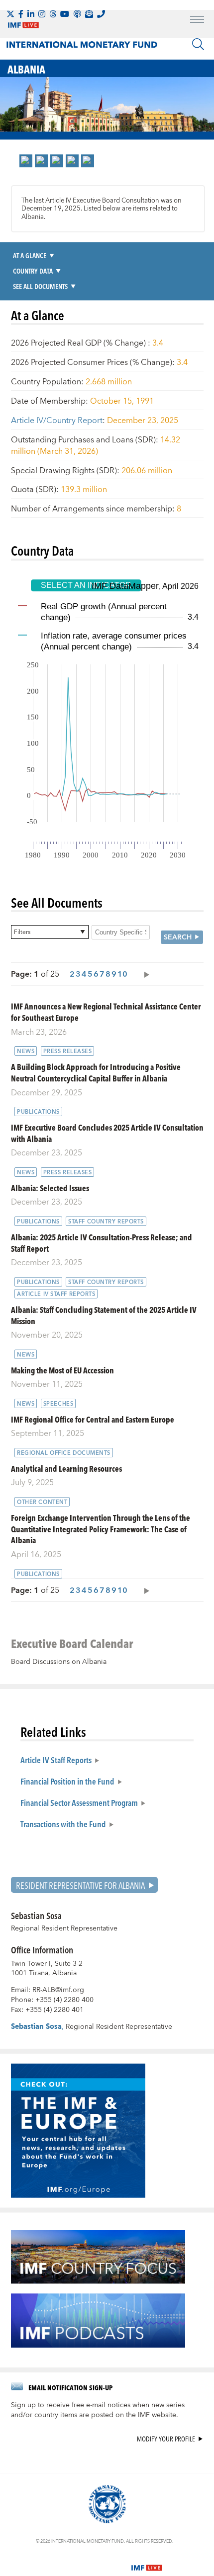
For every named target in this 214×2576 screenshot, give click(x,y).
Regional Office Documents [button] (64, 1453)
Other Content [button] (42, 1502)
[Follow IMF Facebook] (21, 14)
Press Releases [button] (68, 1051)
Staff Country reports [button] (106, 1221)
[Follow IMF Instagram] (42, 14)
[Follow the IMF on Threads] (53, 14)
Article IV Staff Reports (56, 1760)
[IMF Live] (147, 2562)
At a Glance (30, 255)
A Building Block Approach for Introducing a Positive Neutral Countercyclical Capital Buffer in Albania (96, 1073)
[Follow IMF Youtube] (65, 14)
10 (122, 974)
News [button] (26, 1051)
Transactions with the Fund (63, 1824)
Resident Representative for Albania (80, 1885)
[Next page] (144, 974)
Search (178, 937)
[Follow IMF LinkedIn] (31, 14)
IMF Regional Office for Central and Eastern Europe (93, 1419)
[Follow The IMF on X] (10, 14)
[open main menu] (197, 21)
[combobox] (50, 932)
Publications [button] (38, 1112)
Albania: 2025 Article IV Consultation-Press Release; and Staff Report (102, 1243)
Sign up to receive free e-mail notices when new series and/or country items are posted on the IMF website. (98, 2410)
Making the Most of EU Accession (62, 1370)
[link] (26, 161)
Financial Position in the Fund (67, 1781)
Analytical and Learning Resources (66, 1468)
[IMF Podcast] (77, 14)
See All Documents (40, 286)
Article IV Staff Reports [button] (56, 1294)
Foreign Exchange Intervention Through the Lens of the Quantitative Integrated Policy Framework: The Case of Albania (101, 1529)
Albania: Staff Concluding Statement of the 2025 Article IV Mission (104, 1315)
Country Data (33, 271)
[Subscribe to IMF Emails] (89, 14)
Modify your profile (166, 2439)
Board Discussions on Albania (59, 1662)
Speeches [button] (58, 1404)
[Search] (198, 44)
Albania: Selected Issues (50, 1188)
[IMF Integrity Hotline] (101, 14)
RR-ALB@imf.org (58, 1990)
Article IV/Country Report (57, 421)
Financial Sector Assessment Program (79, 1802)
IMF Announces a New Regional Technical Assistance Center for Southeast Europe (106, 1012)
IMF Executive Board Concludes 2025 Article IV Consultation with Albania (107, 1133)
